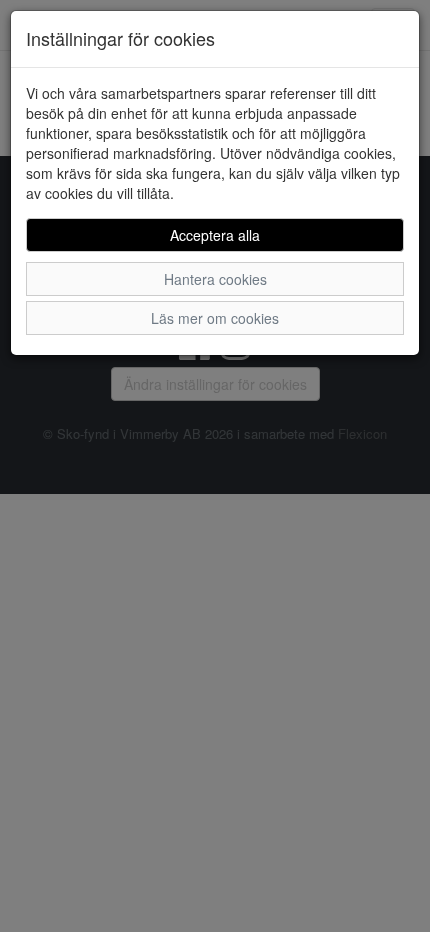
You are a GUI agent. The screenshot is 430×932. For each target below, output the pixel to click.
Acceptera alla (215, 235)
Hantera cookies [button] (215, 279)
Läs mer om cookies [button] (215, 318)
